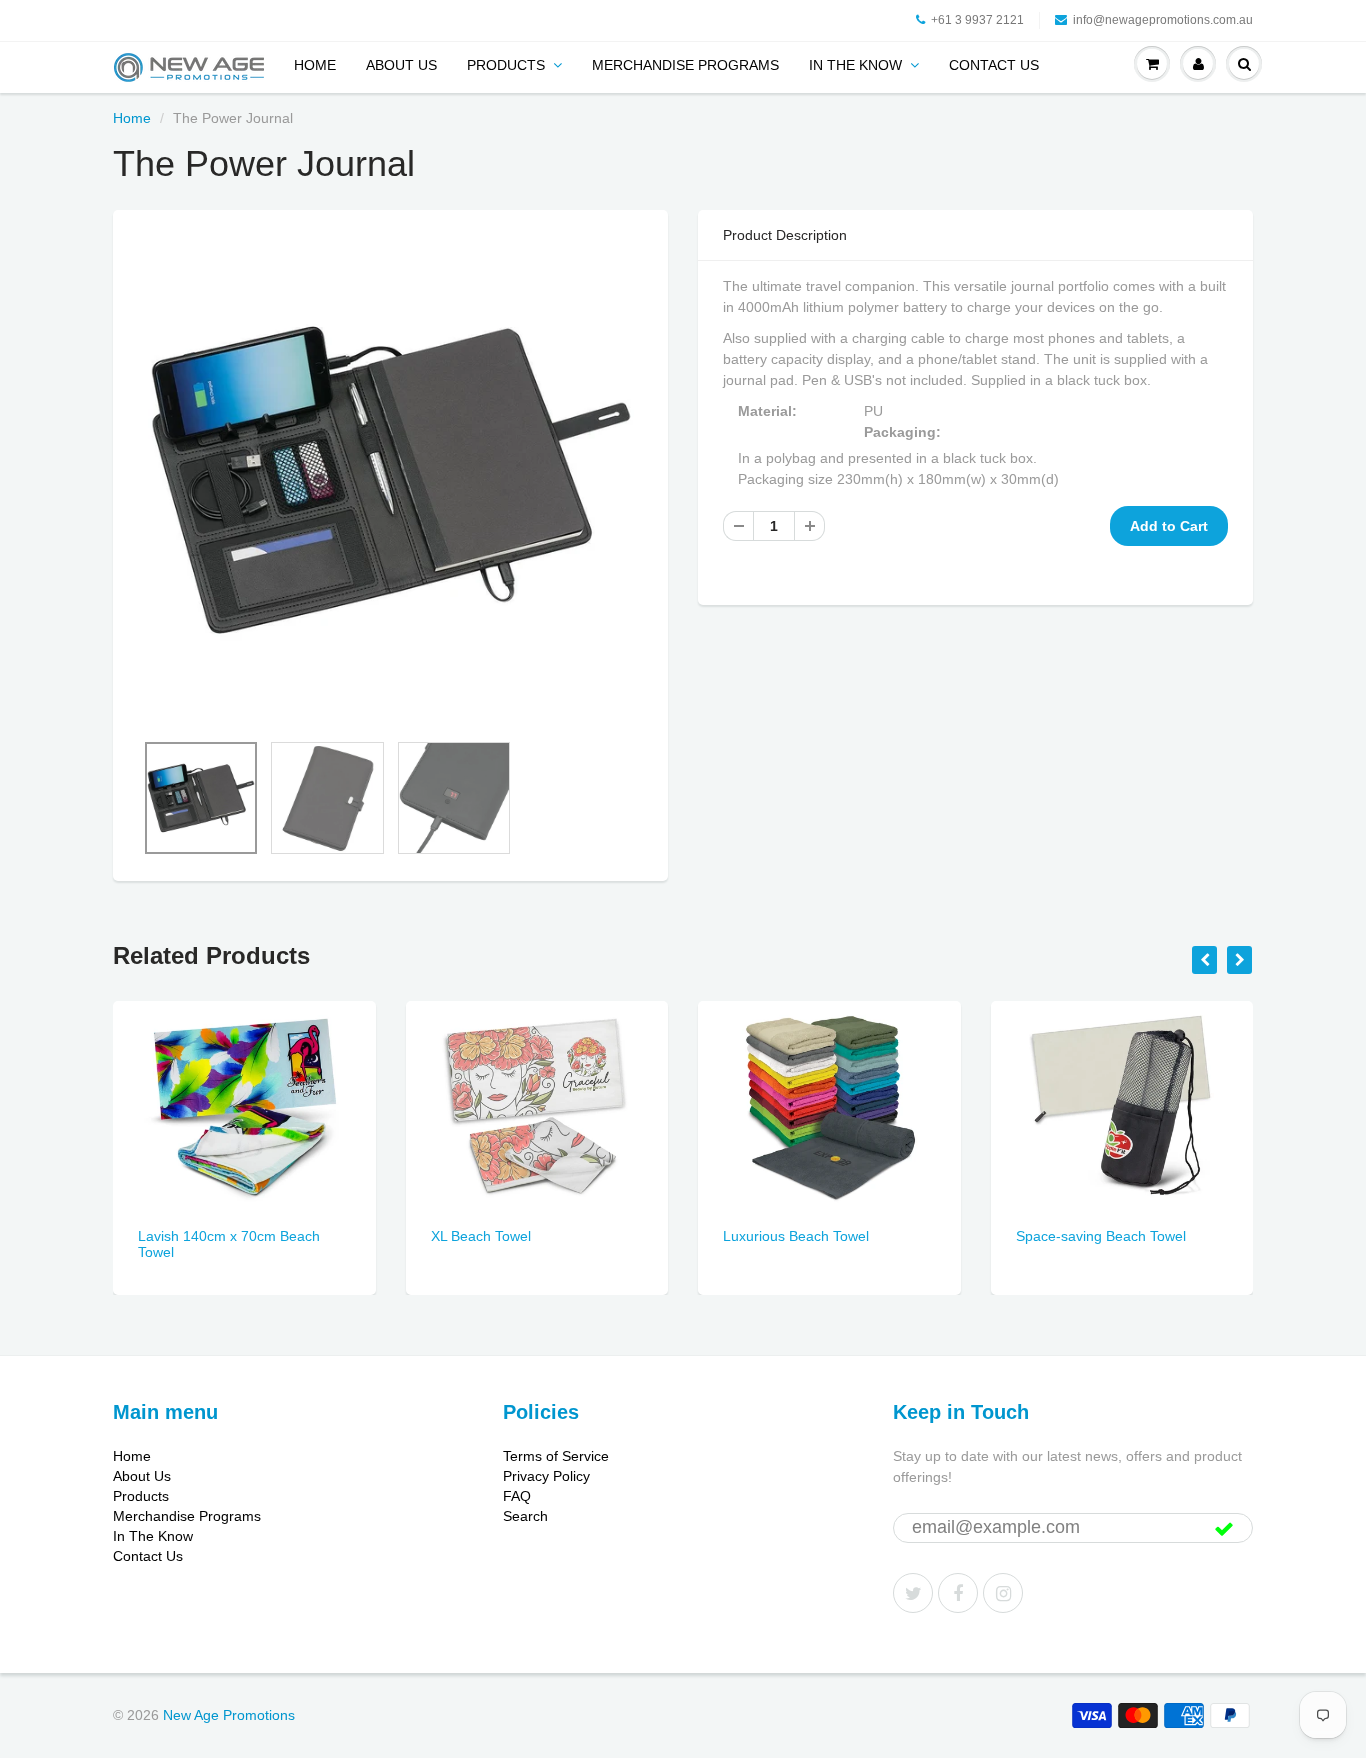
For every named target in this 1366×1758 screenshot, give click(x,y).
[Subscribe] (1224, 1529)
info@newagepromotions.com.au (1163, 20)
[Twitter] (913, 1593)
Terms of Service (556, 1456)
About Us (401, 65)
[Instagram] (1003, 1593)
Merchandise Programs (685, 65)
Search (525, 1516)
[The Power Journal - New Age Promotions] (390, 480)
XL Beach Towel (481, 1236)
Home (315, 65)
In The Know (855, 65)
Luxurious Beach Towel (796, 1236)
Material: (769, 411)
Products (506, 65)
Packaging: (904, 432)
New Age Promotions (229, 1715)
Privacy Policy (546, 1476)
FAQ (517, 1496)
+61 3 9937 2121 (977, 20)
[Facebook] (958, 1593)
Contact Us (994, 65)
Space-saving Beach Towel (1101, 1236)
